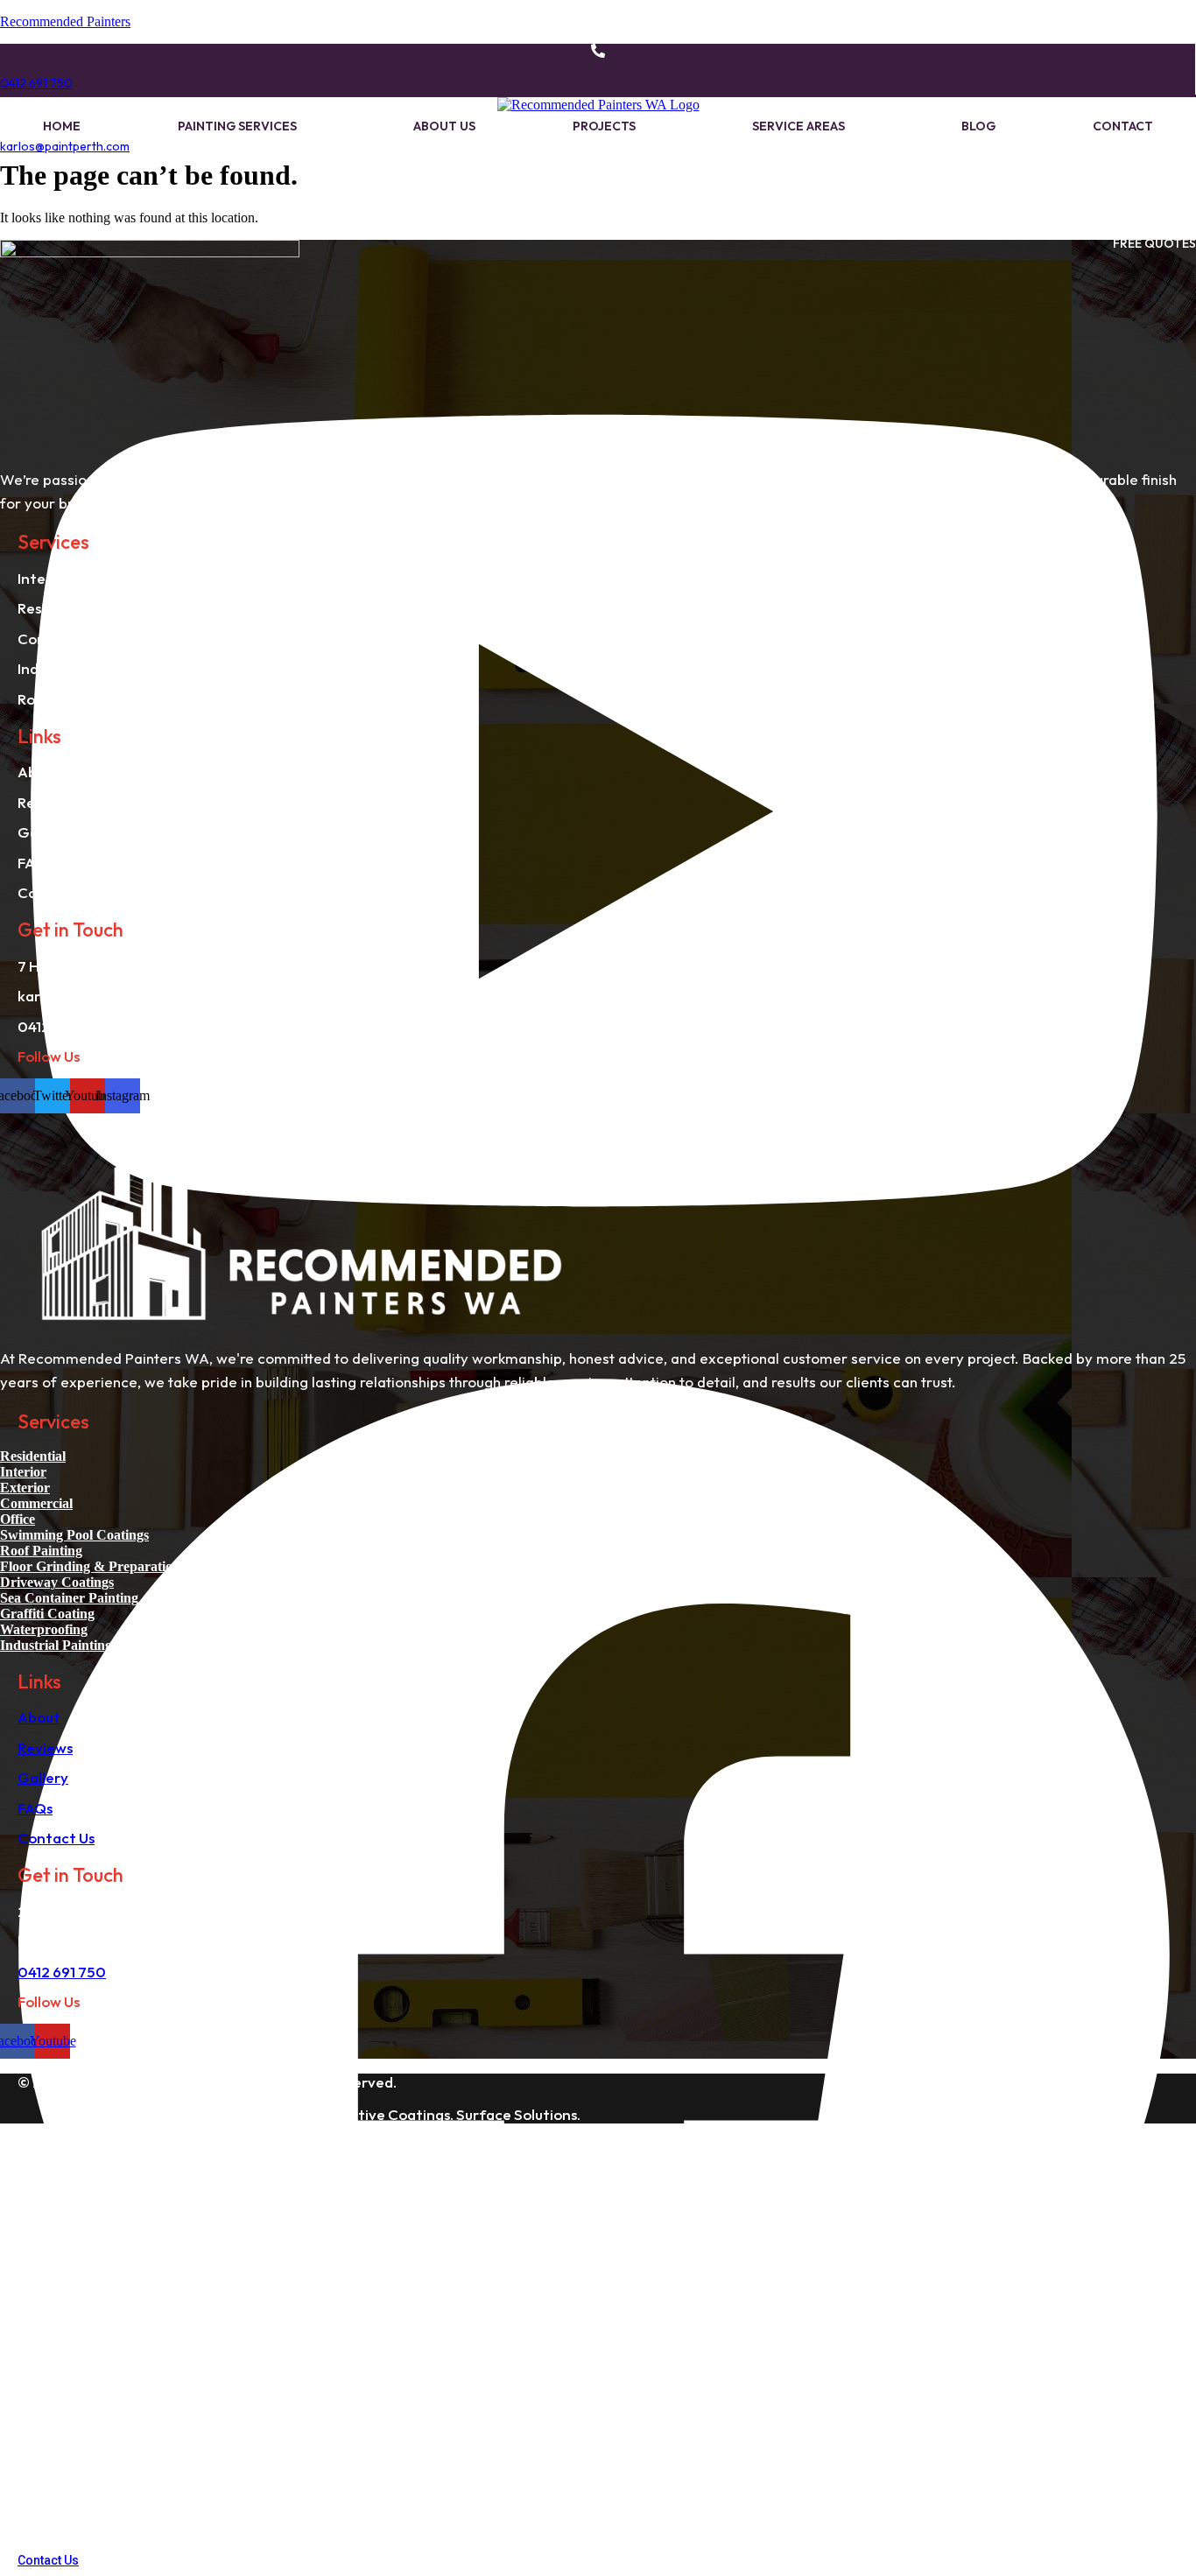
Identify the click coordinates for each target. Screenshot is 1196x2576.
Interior (23, 1472)
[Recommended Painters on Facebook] (594, 2543)
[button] (247, 126)
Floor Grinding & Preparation (90, 1566)
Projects (604, 126)
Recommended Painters (65, 21)
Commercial (36, 1503)
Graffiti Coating (47, 1614)
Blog (978, 126)
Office (18, 1519)
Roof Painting (41, 1551)
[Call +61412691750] (598, 53)
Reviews (45, 1748)
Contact (1123, 126)
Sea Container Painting (69, 1598)
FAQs (35, 1808)
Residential (33, 1456)
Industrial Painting (56, 1645)
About (39, 1717)
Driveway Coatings (57, 1582)
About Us (444, 126)
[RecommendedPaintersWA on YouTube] (594, 1333)
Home (62, 126)
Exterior (25, 1488)
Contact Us (56, 1838)
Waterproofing (44, 1629)
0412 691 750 (36, 83)
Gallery (43, 1777)
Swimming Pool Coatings (74, 1535)
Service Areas (799, 126)
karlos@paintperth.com (65, 146)
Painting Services (237, 126)
